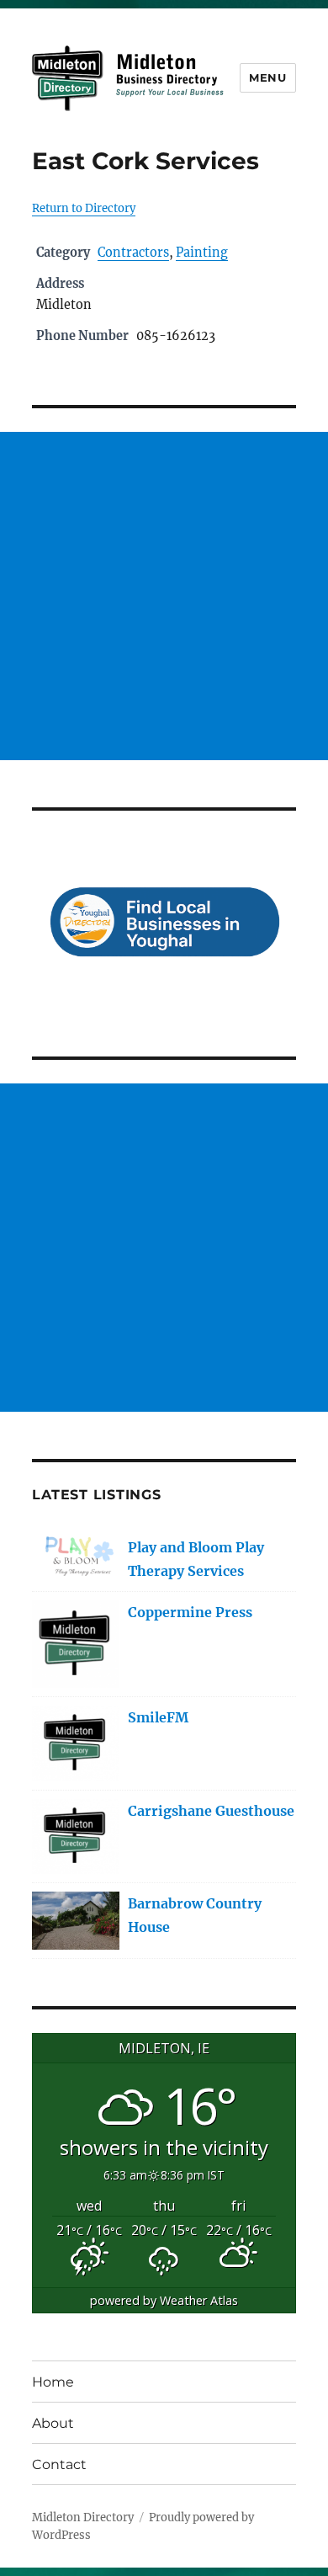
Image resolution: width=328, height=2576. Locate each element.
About (53, 2423)
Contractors (133, 253)
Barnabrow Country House (195, 1915)
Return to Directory (84, 208)
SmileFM (158, 1717)
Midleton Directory (83, 2517)
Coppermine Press (190, 1612)
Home (53, 2382)
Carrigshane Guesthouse (211, 1811)
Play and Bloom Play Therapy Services (196, 1559)
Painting (202, 253)
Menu (267, 77)
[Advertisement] (164, 596)
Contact (59, 2464)
